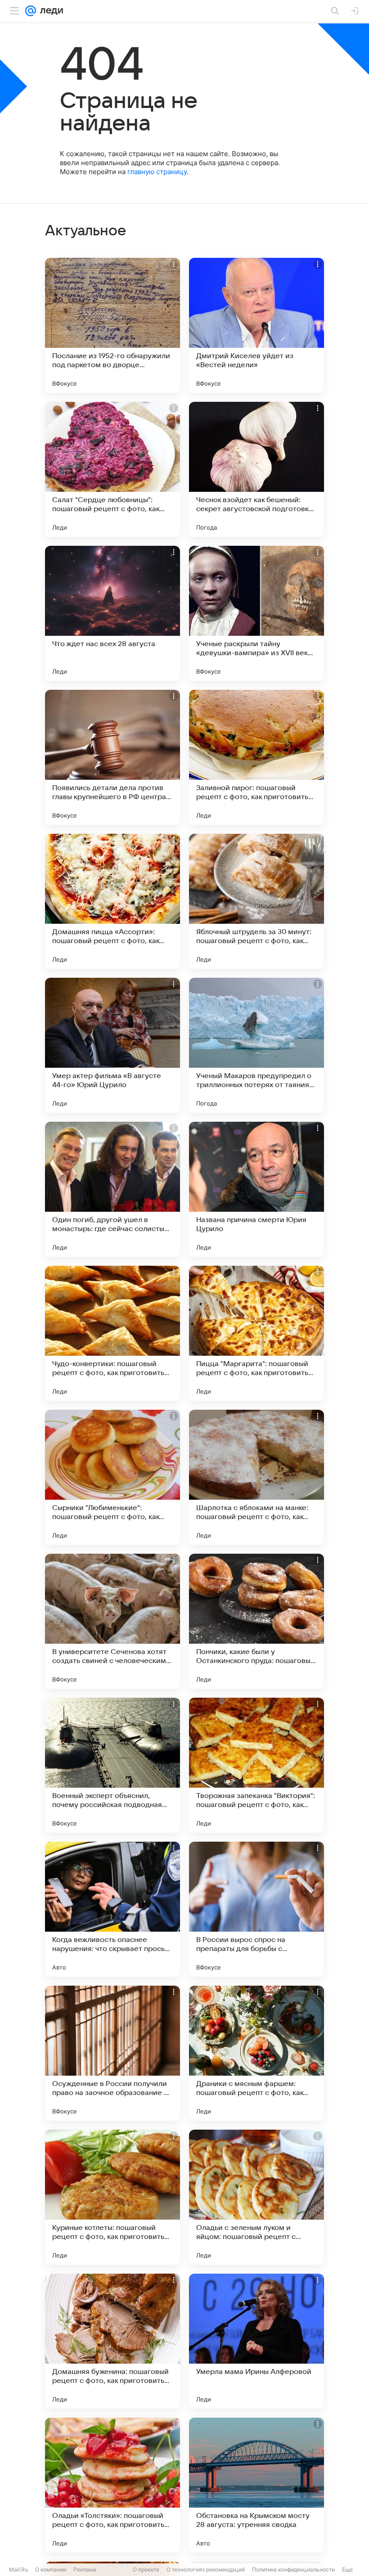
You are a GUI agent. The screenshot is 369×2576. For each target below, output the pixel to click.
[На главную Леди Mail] (49, 11)
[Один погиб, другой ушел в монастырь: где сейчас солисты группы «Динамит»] (112, 1189)
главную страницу (157, 172)
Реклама (85, 2569)
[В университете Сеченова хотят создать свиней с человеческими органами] (112, 1621)
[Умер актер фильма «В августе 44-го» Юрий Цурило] (112, 1045)
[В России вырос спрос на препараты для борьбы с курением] (256, 1909)
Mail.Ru (18, 2569)
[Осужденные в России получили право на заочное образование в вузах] (112, 2053)
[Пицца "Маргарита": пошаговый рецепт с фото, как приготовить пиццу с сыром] (256, 1333)
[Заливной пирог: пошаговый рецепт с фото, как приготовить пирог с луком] (256, 757)
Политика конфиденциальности (293, 2569)
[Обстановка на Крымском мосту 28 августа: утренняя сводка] (256, 2485)
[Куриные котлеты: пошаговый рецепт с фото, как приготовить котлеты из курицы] (112, 2197)
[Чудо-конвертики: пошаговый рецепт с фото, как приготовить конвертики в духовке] (112, 1333)
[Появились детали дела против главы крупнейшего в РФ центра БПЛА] (112, 757)
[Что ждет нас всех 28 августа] (112, 613)
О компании (51, 2569)
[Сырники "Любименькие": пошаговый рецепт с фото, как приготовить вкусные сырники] (112, 1477)
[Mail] (31, 11)
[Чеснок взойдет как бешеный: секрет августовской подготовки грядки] (256, 469)
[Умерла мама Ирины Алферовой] (256, 2341)
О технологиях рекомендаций (206, 2569)
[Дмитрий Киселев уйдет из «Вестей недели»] (256, 325)
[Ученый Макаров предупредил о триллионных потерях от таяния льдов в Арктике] (256, 1045)
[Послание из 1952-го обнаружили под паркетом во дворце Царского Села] (112, 325)
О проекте (146, 2569)
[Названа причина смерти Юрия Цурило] (256, 1189)
